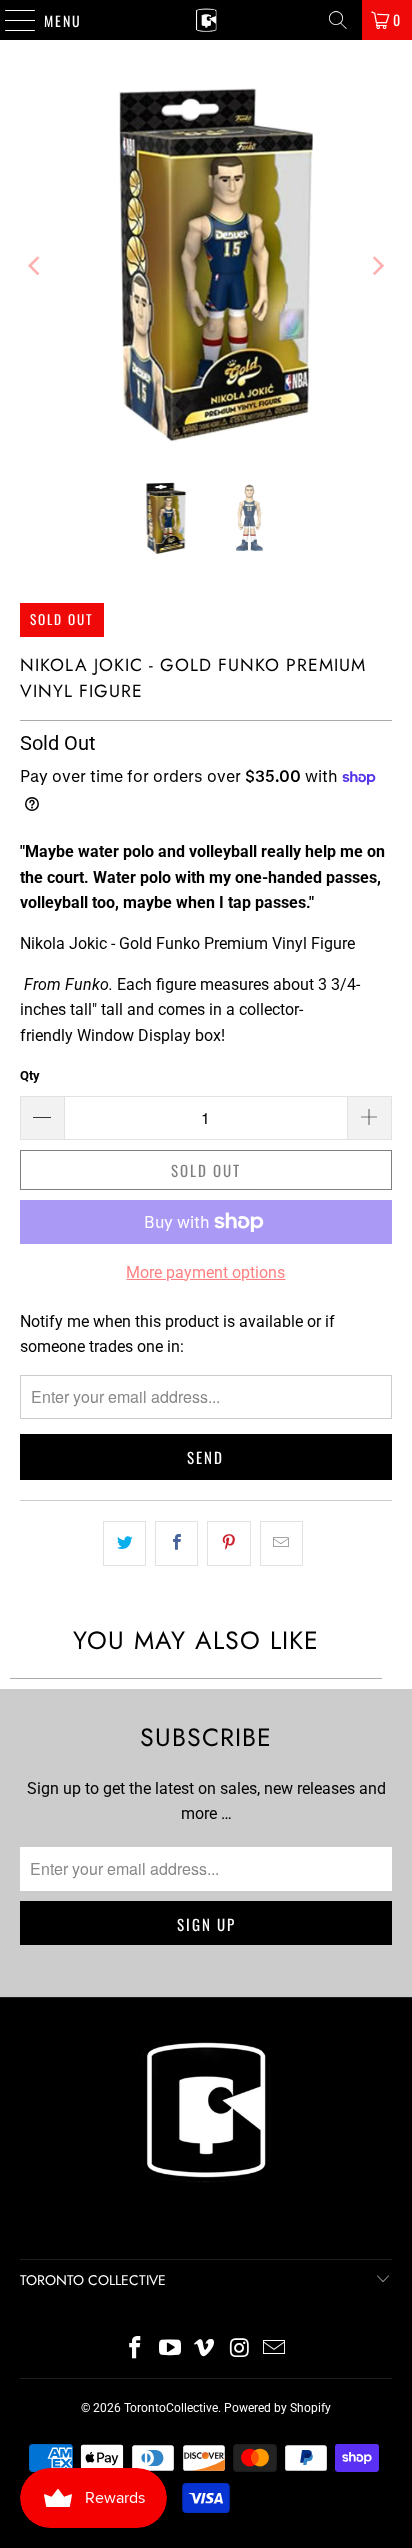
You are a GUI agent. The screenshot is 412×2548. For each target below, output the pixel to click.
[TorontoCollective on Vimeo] (205, 2349)
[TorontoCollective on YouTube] (170, 2349)
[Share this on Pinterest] (228, 1544)
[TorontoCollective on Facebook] (136, 2349)
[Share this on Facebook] (176, 1544)
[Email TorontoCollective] (275, 2349)
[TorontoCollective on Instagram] (240, 2349)
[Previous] (35, 265)
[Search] (338, 20)
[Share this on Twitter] (124, 1544)
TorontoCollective (171, 2408)
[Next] (377, 265)
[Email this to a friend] (281, 1544)
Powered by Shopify (277, 2408)
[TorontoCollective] (206, 20)
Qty (30, 1075)
